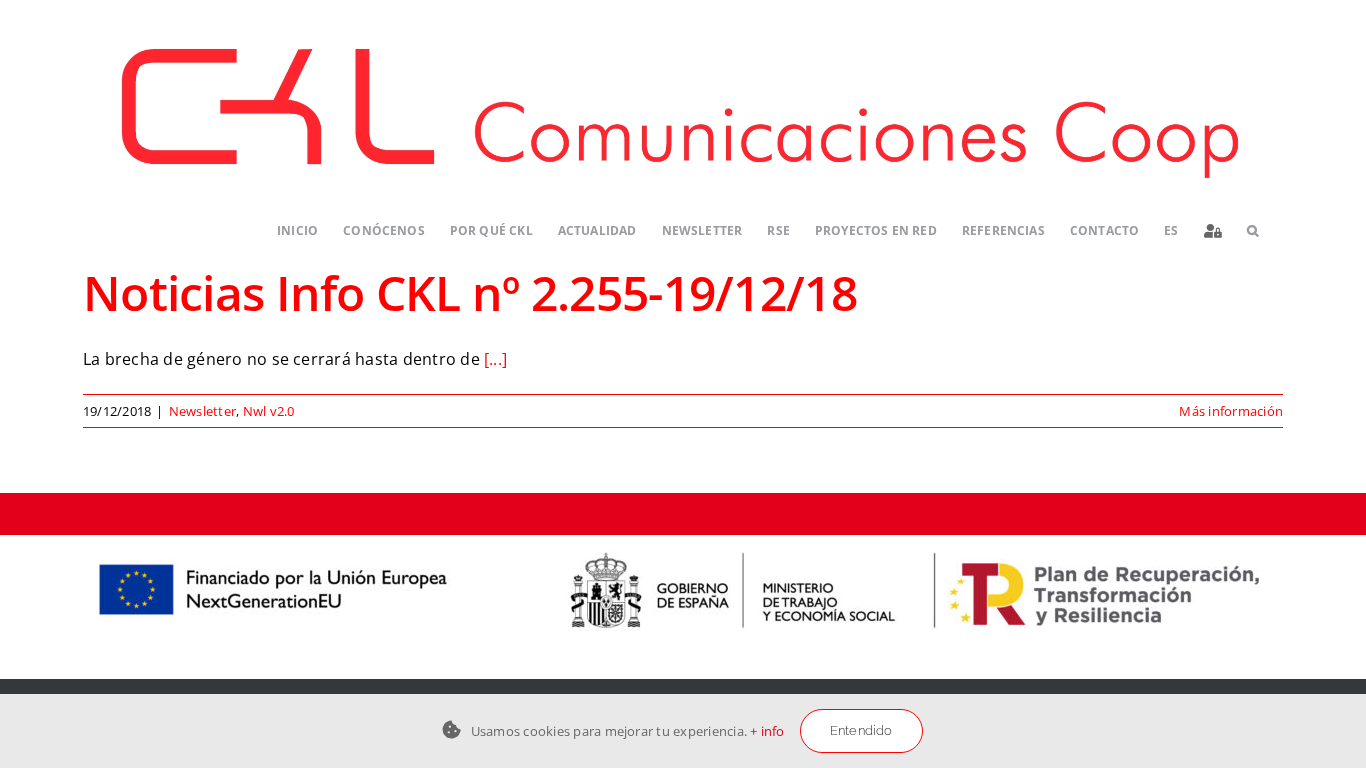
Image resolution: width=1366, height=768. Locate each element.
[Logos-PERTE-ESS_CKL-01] (683, 543)
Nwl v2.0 (269, 411)
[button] (1252, 231)
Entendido (861, 730)
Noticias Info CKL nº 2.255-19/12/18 (470, 292)
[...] (495, 359)
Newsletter (202, 411)
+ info (767, 731)
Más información (1231, 411)
